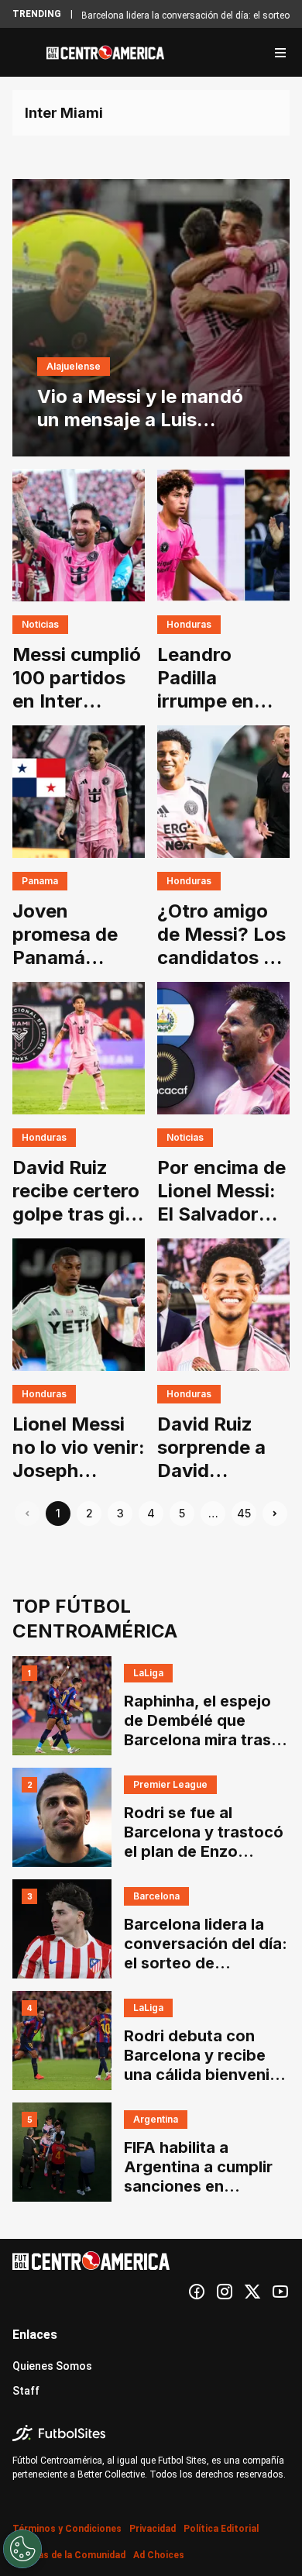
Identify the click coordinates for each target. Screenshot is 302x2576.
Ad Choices (159, 2555)
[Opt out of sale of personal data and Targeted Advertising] (22, 2549)
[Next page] (275, 1514)
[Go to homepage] (105, 53)
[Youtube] (280, 2292)
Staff (26, 2391)
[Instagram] (225, 2292)
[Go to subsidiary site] (151, 2433)
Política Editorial (221, 2529)
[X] (252, 2292)
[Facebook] (197, 2292)
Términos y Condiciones (67, 2529)
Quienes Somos (52, 2366)
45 (244, 1513)
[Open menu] (280, 53)
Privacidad (153, 2529)
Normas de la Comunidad (69, 2555)
